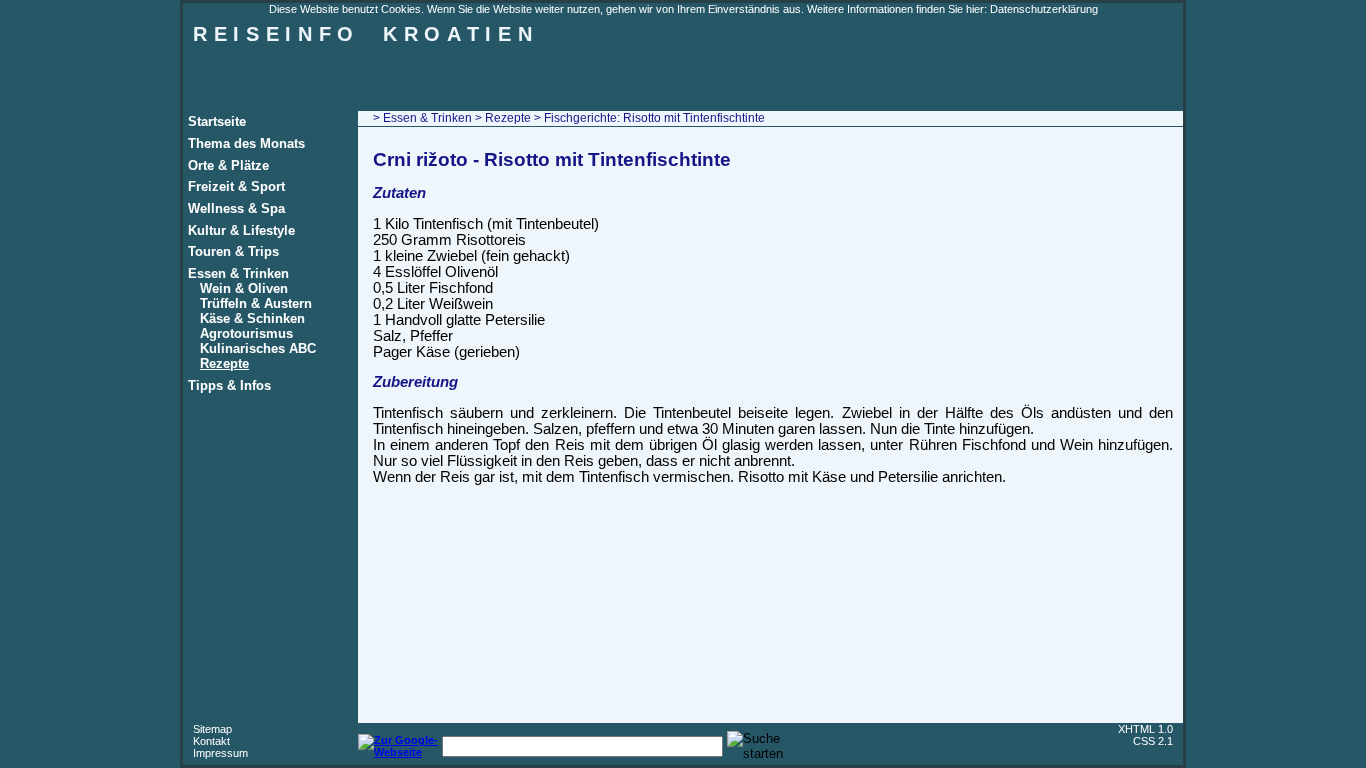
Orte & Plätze (228, 165)
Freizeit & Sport (236, 186)
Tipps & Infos (229, 385)
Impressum (220, 753)
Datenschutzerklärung (1044, 9)
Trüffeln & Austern (256, 303)
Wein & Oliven (244, 288)
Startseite (217, 121)
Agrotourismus (246, 333)
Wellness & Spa (236, 208)
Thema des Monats (246, 143)
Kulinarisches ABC (258, 348)
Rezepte (224, 363)
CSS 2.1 (1153, 741)
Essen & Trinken (238, 273)
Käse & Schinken (252, 318)
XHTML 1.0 (1145, 729)
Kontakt (211, 741)
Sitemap (212, 729)
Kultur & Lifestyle (241, 230)
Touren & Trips (233, 251)
